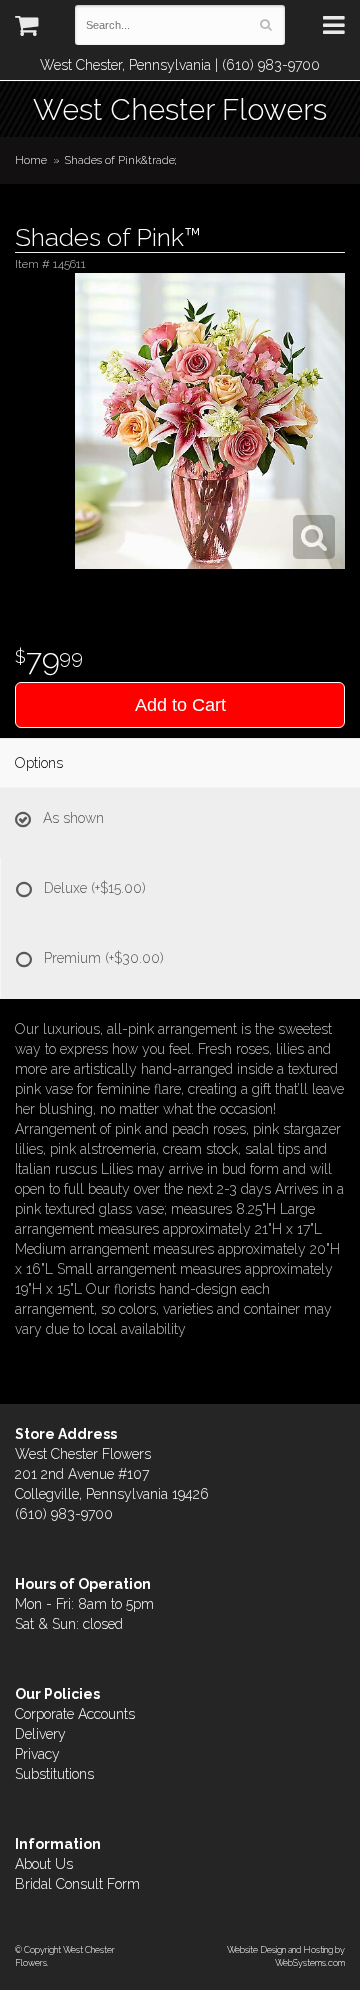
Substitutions (54, 1774)
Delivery (40, 1734)
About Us (44, 1864)
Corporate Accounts (75, 1714)
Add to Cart (180, 705)
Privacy (37, 1754)
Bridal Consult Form (77, 1884)
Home (31, 160)
